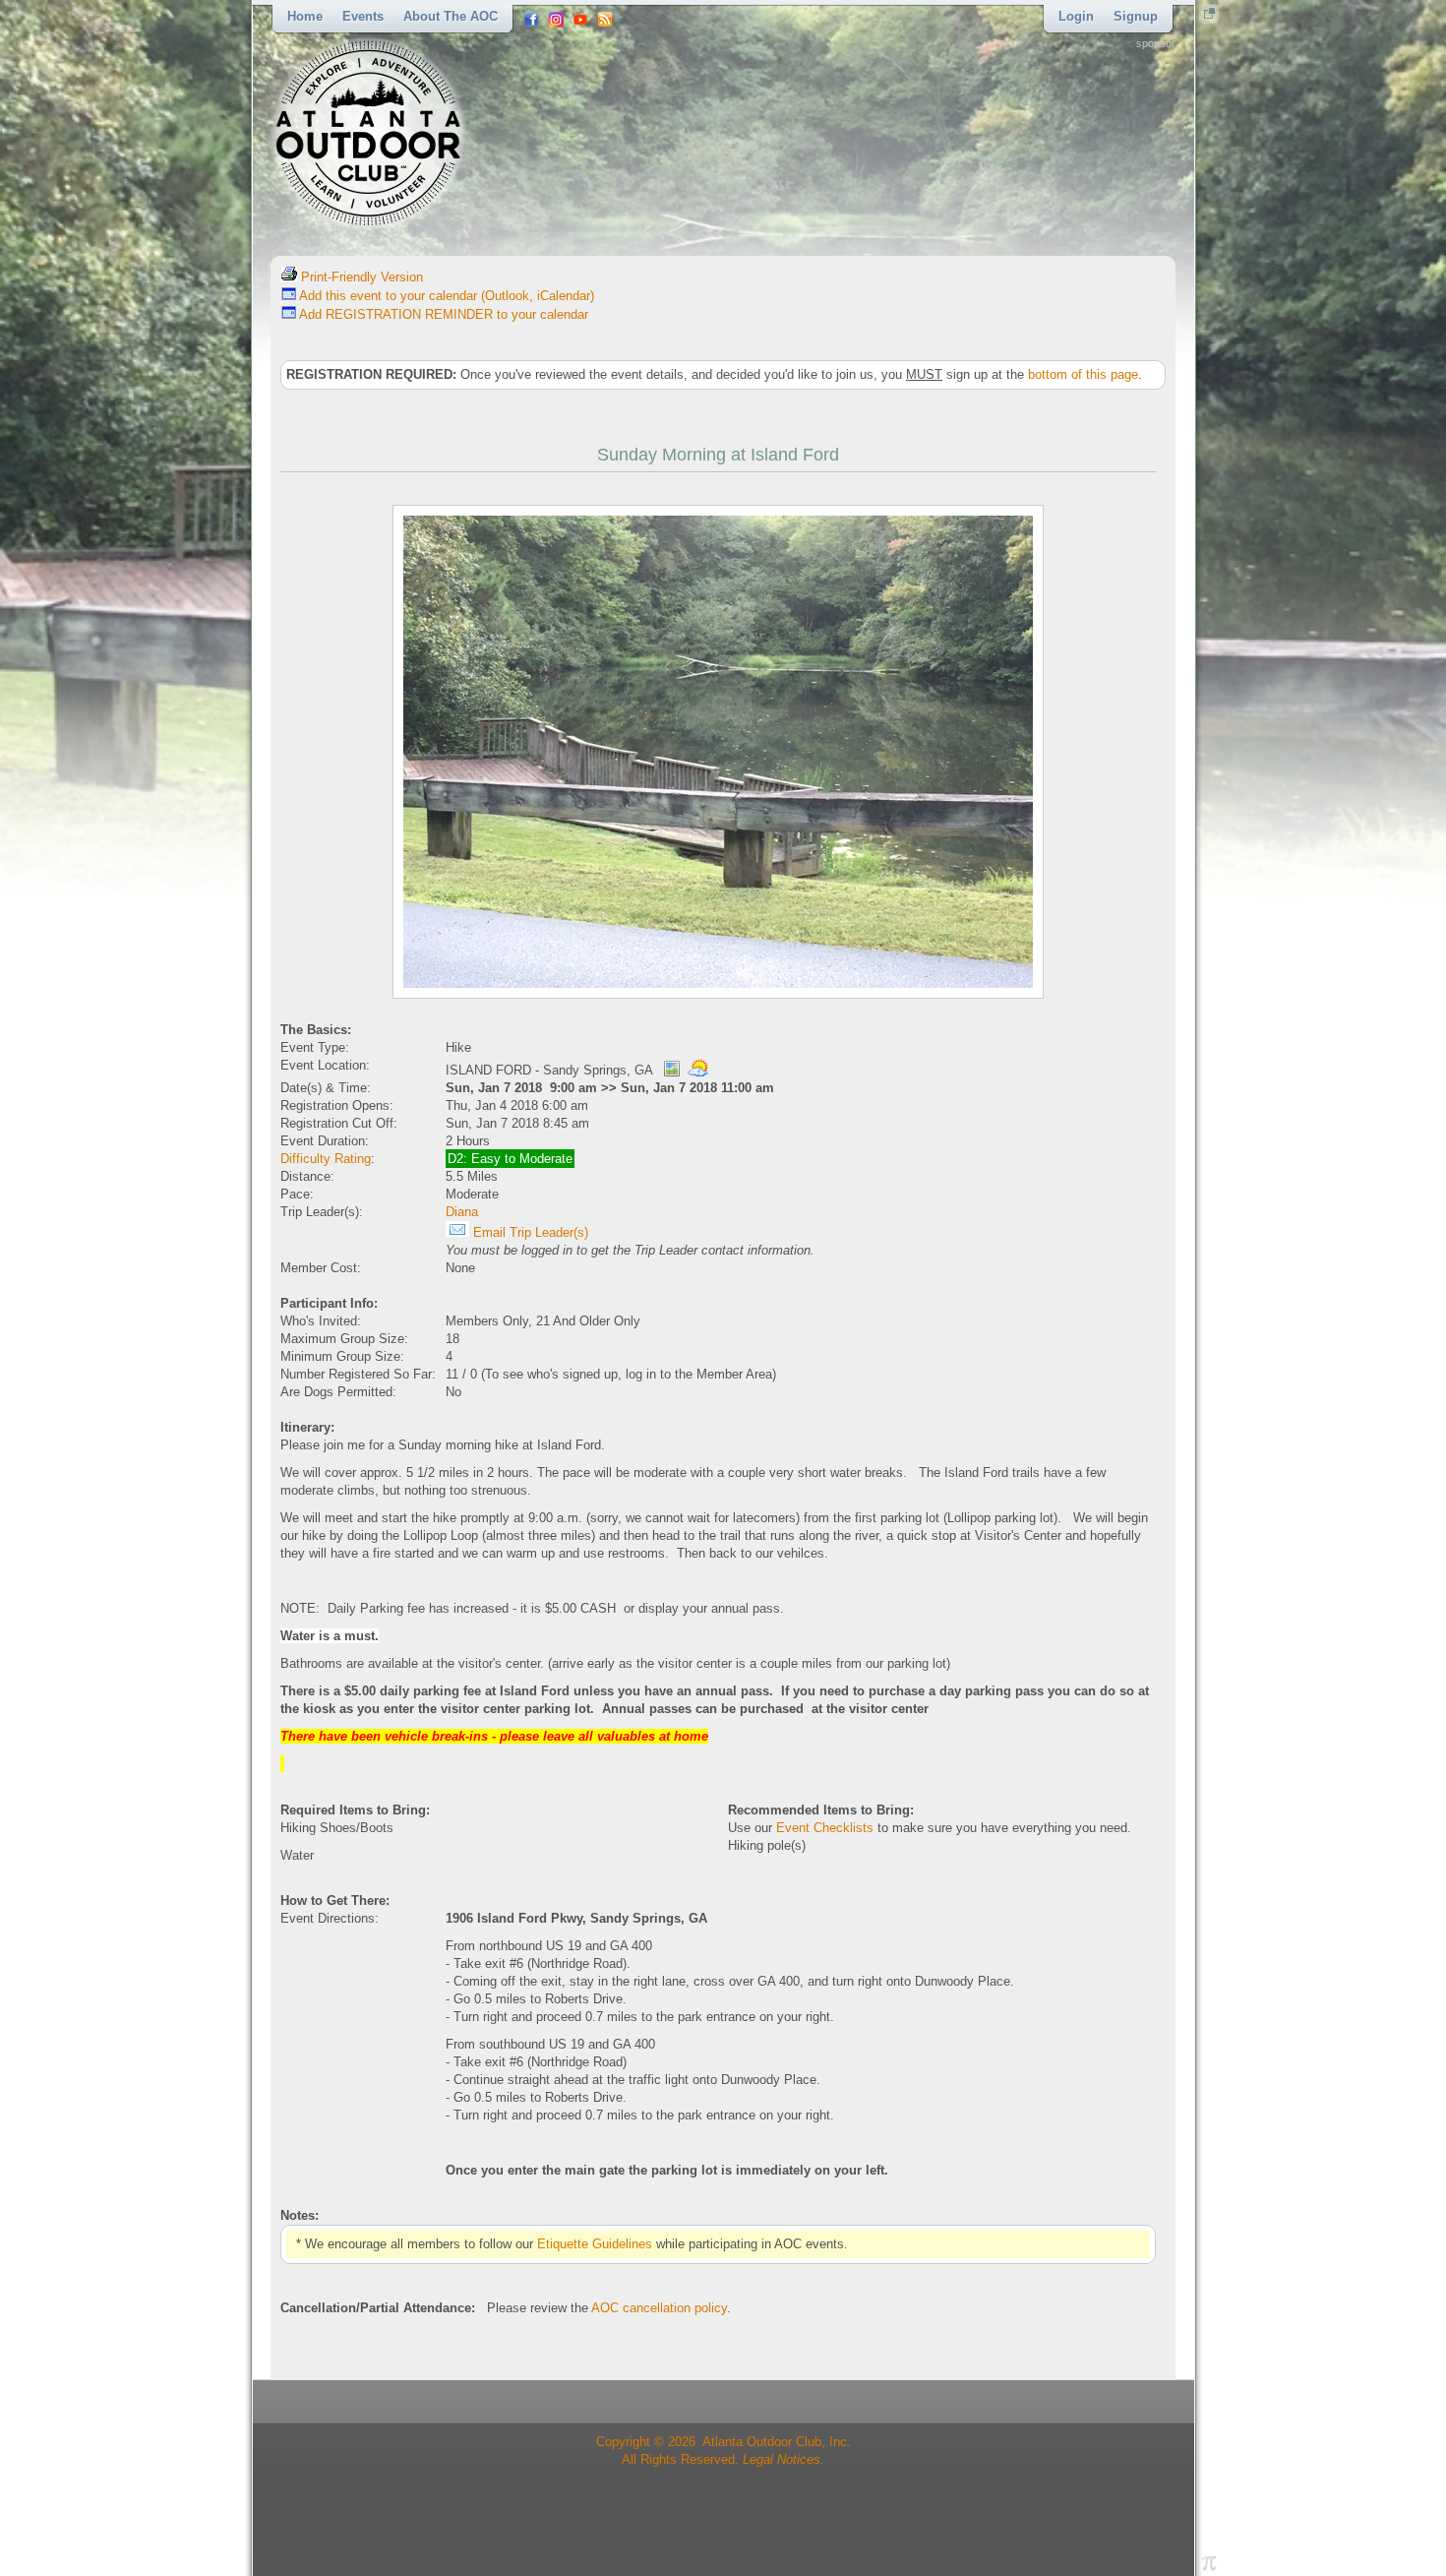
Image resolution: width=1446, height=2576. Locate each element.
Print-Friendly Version (360, 277)
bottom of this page (1083, 374)
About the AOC (451, 16)
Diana (462, 1212)
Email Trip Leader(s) (529, 1232)
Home (305, 16)
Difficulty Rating (326, 1159)
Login (1076, 16)
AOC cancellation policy (659, 2308)
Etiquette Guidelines (595, 2244)
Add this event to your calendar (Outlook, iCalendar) (445, 296)
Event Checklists (825, 1828)
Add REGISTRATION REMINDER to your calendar (442, 314)
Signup (1136, 16)
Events (363, 16)
